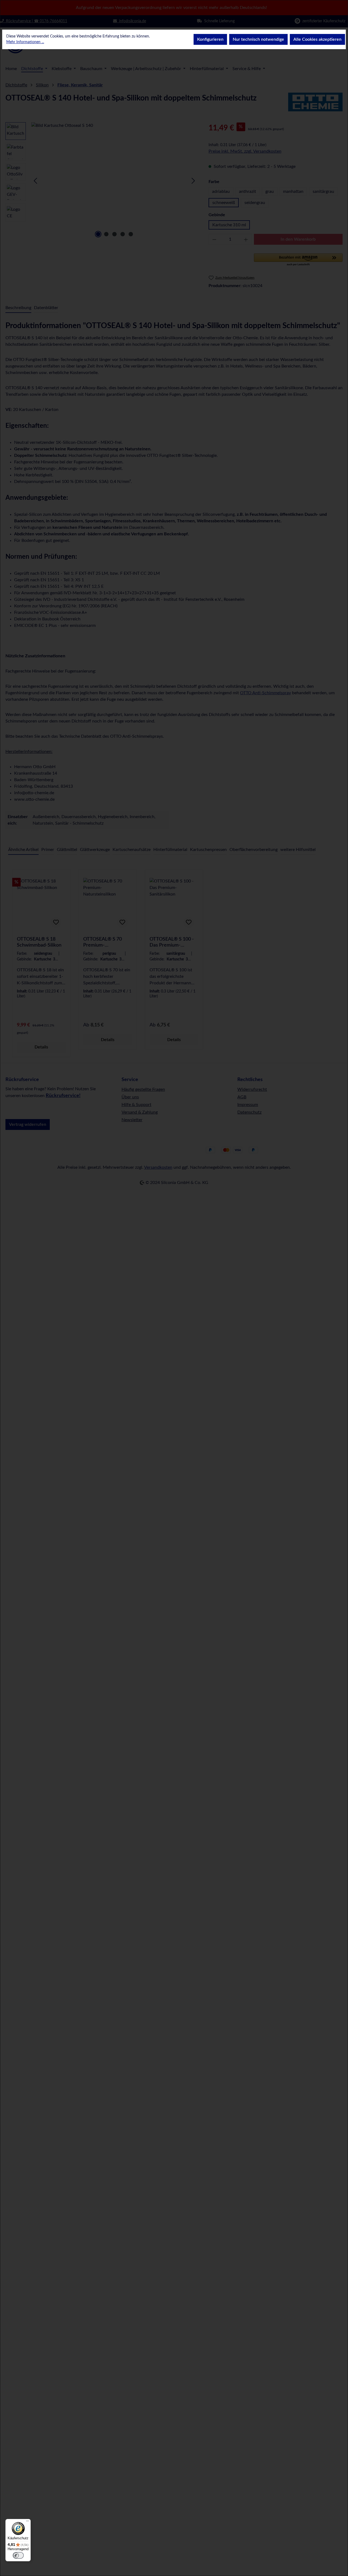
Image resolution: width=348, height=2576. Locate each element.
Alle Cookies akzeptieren (317, 39)
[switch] (18, 2555)
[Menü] (27, 2522)
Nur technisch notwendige (258, 39)
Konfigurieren (210, 39)
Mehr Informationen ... (25, 42)
